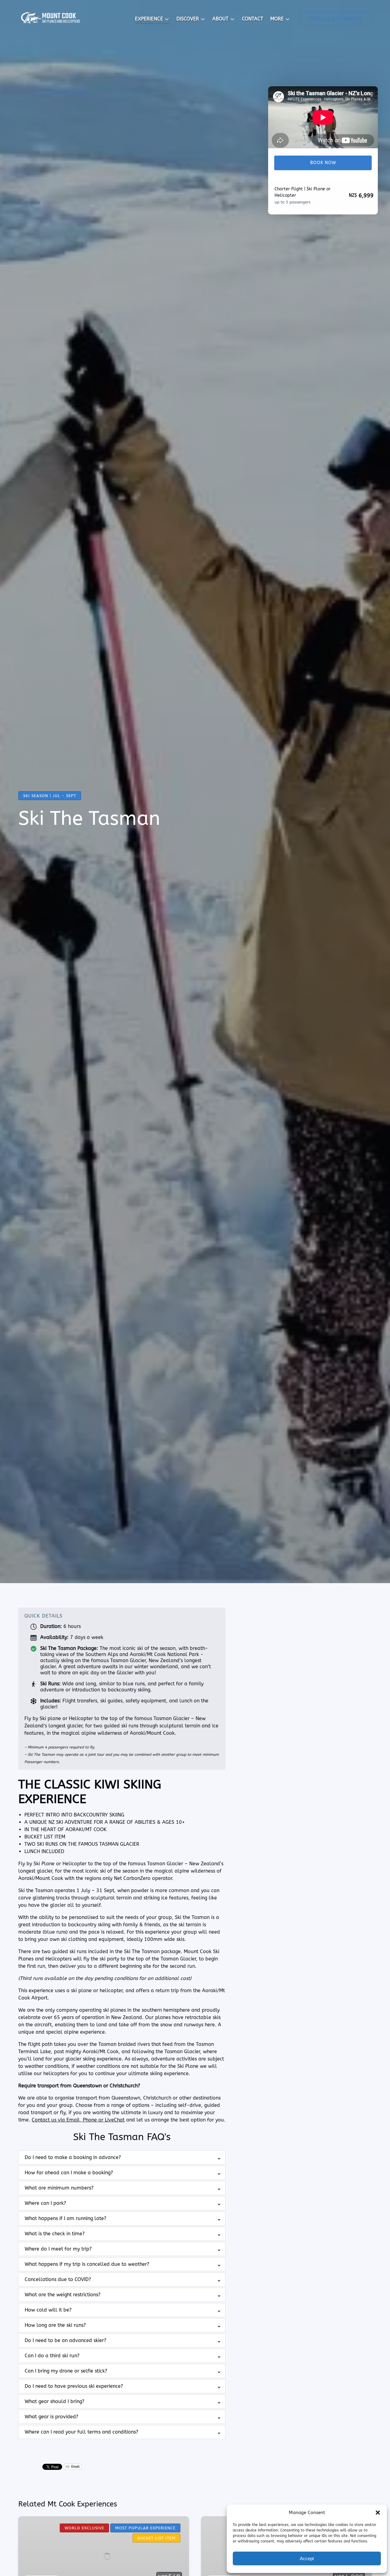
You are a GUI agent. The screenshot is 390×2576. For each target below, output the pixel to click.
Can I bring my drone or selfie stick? (66, 2371)
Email (75, 2467)
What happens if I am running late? (66, 2218)
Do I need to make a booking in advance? (73, 2157)
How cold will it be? (48, 2310)
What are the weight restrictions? (63, 2295)
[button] (378, 2513)
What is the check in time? (55, 2234)
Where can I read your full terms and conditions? (82, 2432)
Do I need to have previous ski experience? (74, 2386)
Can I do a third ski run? (52, 2356)
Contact (253, 19)
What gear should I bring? (55, 2401)
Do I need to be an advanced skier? (66, 2340)
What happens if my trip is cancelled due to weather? (87, 2264)
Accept (307, 2558)
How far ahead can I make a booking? (69, 2173)
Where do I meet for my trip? (58, 2249)
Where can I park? (45, 2203)
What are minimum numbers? (59, 2188)
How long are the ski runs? (55, 2325)
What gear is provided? (51, 2417)
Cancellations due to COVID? (58, 2279)
